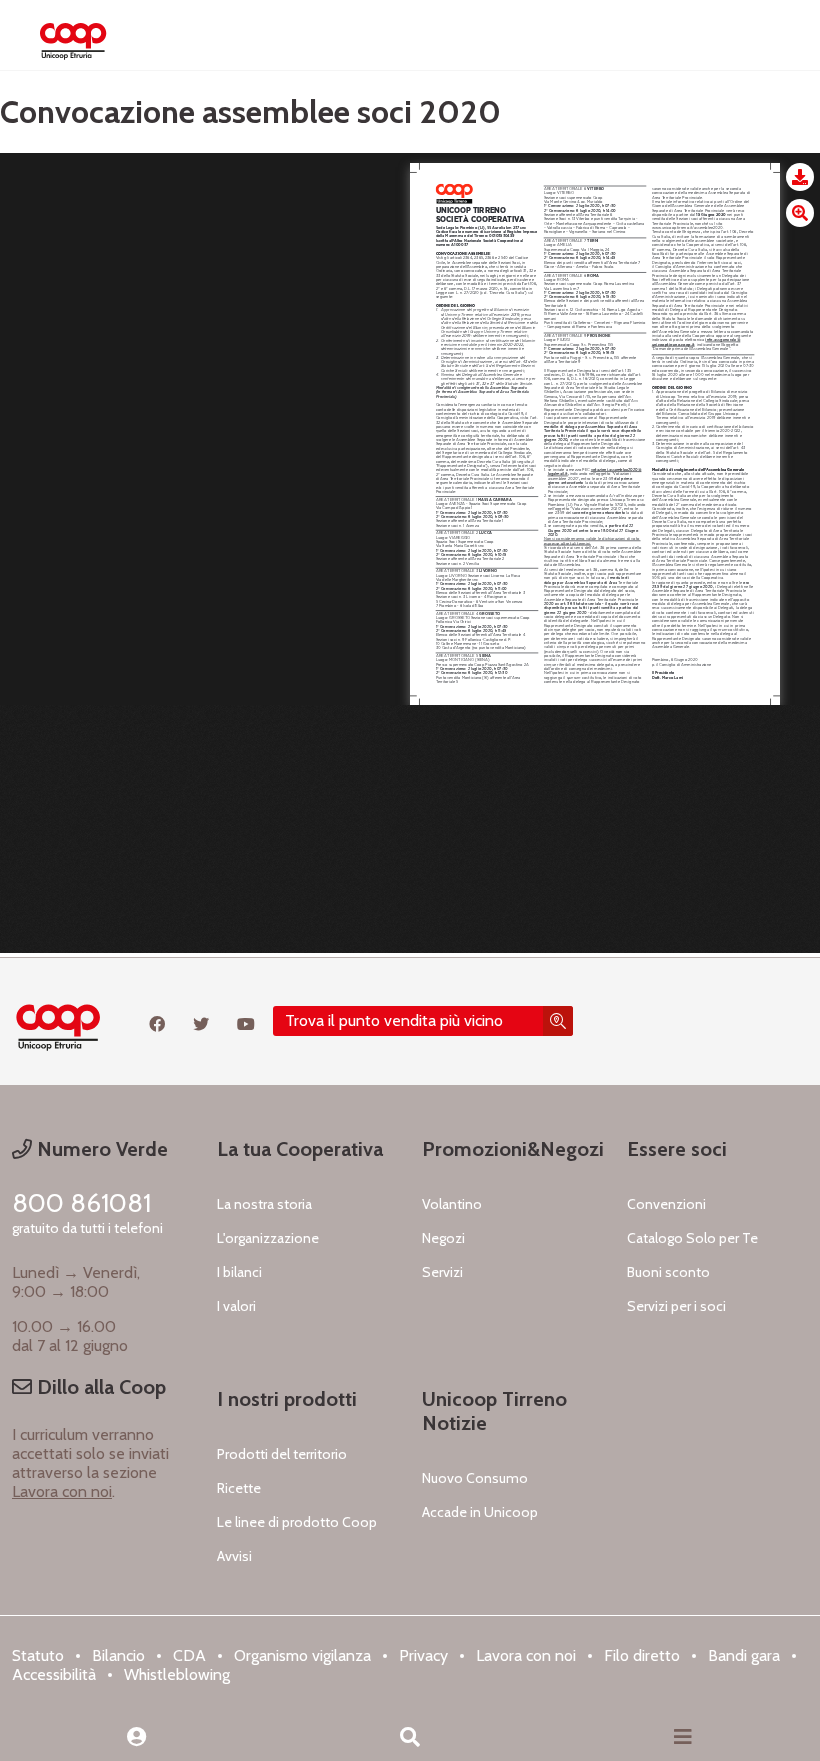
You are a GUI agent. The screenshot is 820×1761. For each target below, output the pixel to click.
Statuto (38, 1655)
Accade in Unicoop (480, 1512)
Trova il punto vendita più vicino (394, 1020)
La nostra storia (264, 1204)
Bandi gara (744, 1655)
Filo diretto (642, 1655)
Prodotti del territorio (282, 1454)
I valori (236, 1306)
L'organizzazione (268, 1238)
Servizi (442, 1272)
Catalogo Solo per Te (692, 1238)
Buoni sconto (668, 1272)
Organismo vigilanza (302, 1655)
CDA (189, 1655)
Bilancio (118, 1655)
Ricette (239, 1488)
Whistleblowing (177, 1674)
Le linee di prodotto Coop (297, 1522)
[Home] (73, 35)
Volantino (452, 1204)
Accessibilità (54, 1674)
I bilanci (239, 1272)
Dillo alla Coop (99, 1387)
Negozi (443, 1238)
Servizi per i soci (676, 1306)
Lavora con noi (62, 1491)
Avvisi (234, 1556)
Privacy (423, 1655)
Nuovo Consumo (475, 1478)
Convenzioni (666, 1204)
